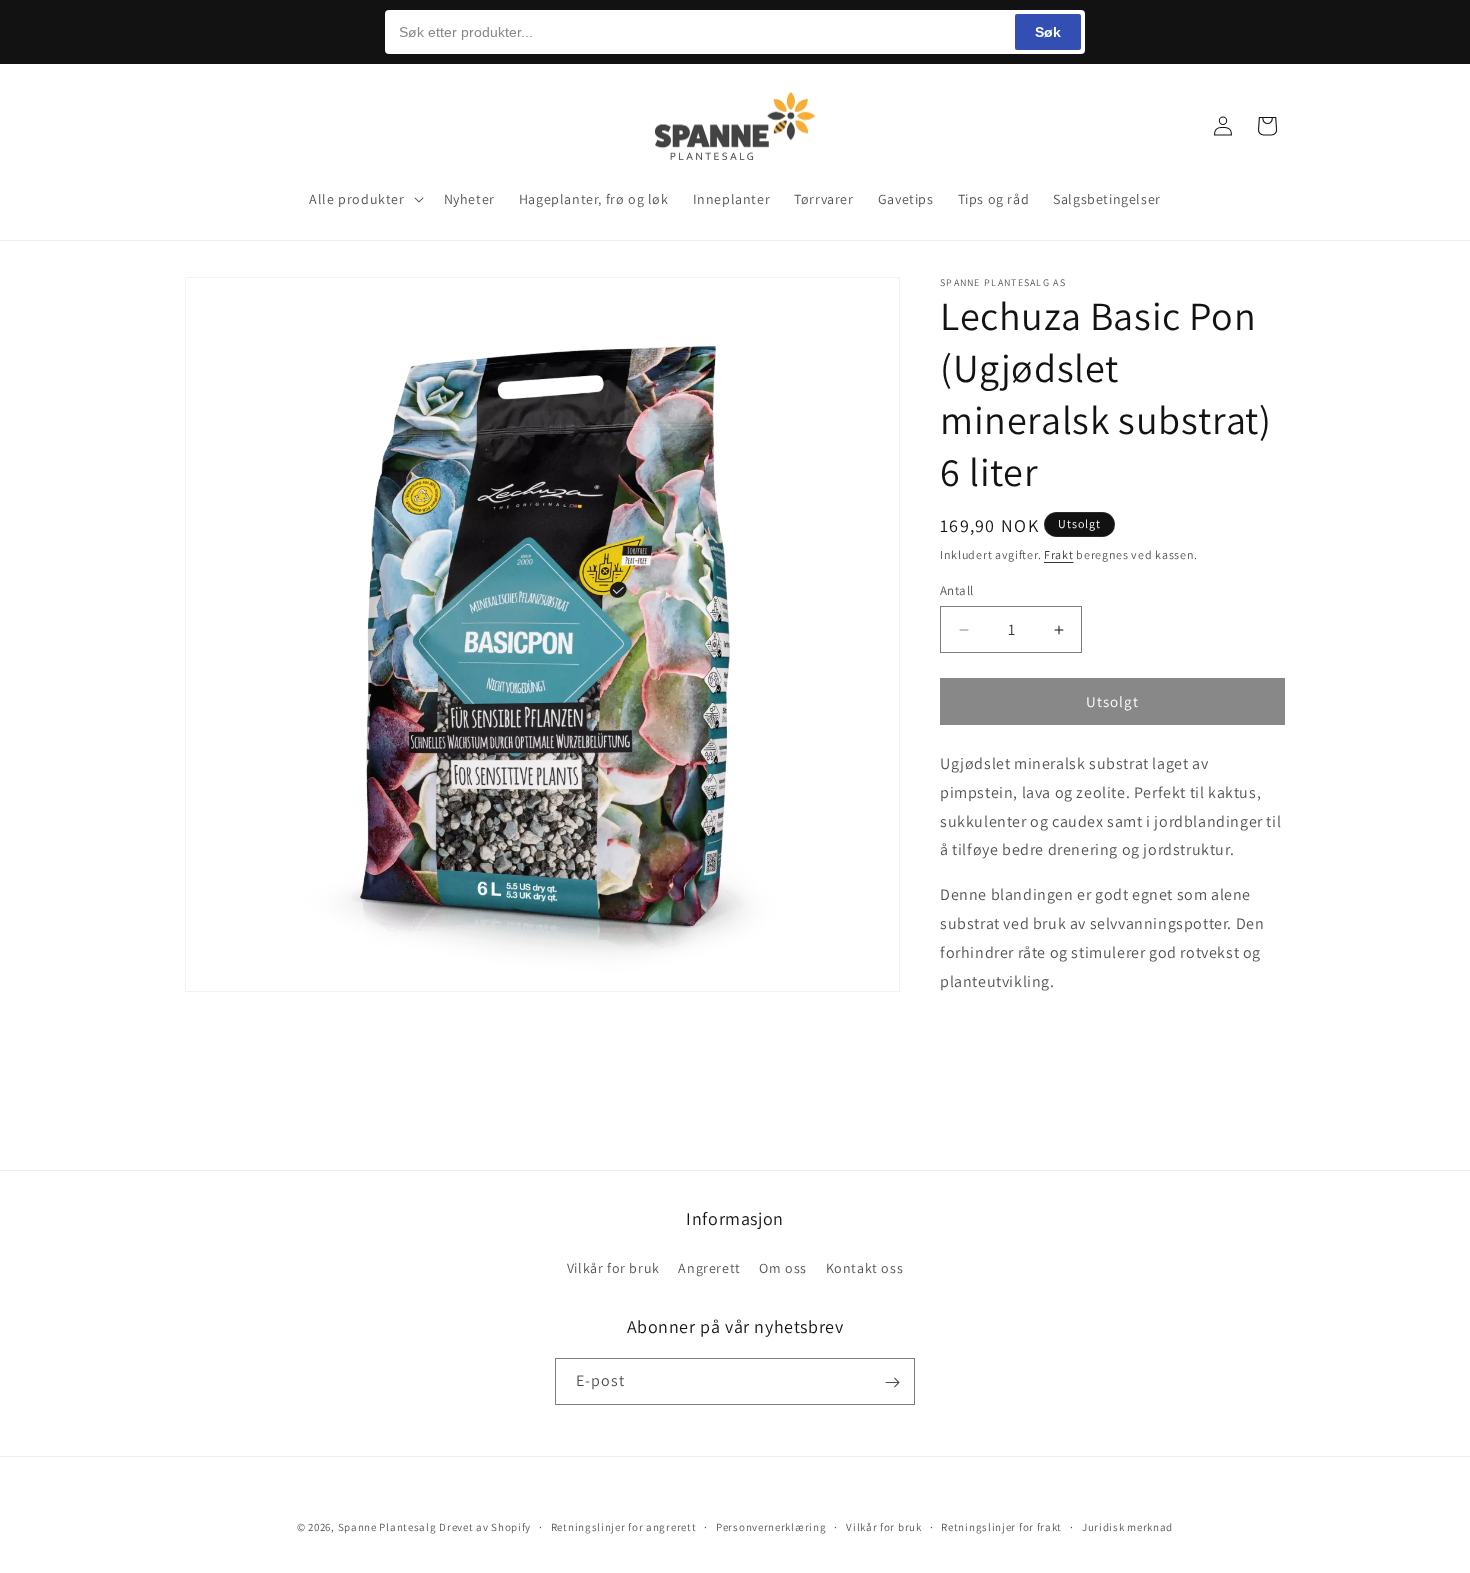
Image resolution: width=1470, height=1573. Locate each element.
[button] (207, 126)
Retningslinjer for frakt (1001, 1526)
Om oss (783, 1267)
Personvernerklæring (771, 1526)
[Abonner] (892, 1382)
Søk (1048, 32)
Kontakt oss (865, 1267)
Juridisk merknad (1127, 1526)
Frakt (1059, 554)
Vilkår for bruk (613, 1267)
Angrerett (709, 1267)
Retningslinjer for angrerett (624, 1526)
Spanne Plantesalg (387, 1527)
